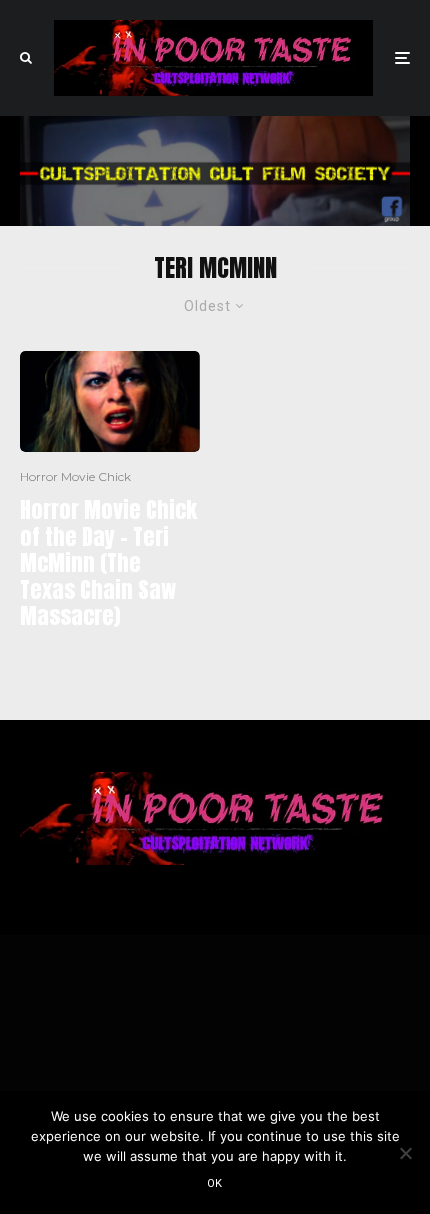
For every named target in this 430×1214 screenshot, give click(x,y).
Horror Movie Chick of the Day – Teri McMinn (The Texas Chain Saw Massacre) (108, 563)
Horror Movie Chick (75, 476)
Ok (215, 1183)
